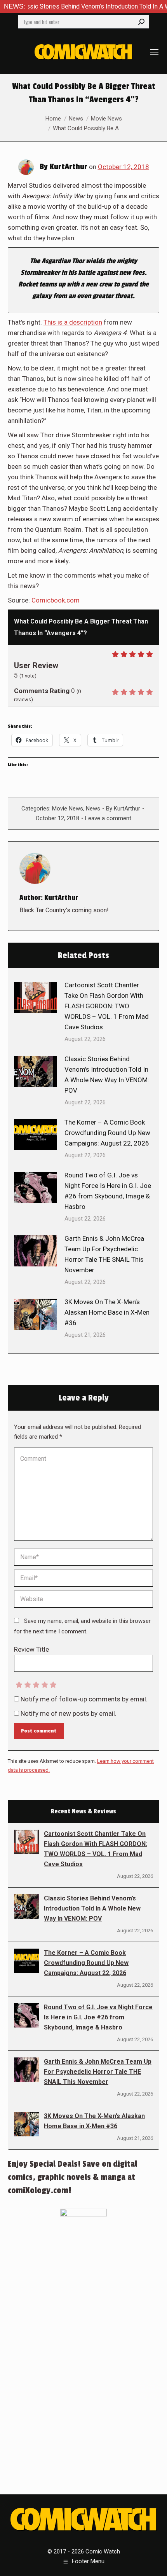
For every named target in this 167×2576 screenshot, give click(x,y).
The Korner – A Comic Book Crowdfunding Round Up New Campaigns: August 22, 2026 (107, 1133)
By (123, 809)
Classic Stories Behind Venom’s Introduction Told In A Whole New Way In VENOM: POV (107, 1075)
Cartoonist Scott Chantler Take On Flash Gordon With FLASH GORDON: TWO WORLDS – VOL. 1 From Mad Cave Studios (107, 1006)
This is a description (73, 322)
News (93, 809)
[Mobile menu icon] (154, 52)
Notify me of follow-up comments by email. (84, 1699)
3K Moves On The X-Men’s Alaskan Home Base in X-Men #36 (107, 1312)
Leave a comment (108, 818)
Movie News (68, 809)
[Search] (141, 22)
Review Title (31, 1649)
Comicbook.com (56, 600)
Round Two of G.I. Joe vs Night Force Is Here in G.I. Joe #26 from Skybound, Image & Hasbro (108, 1191)
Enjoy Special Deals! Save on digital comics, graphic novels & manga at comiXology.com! (72, 2177)
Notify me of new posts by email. (69, 1713)
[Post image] (35, 997)
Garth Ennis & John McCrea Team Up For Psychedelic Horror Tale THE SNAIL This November (104, 1254)
